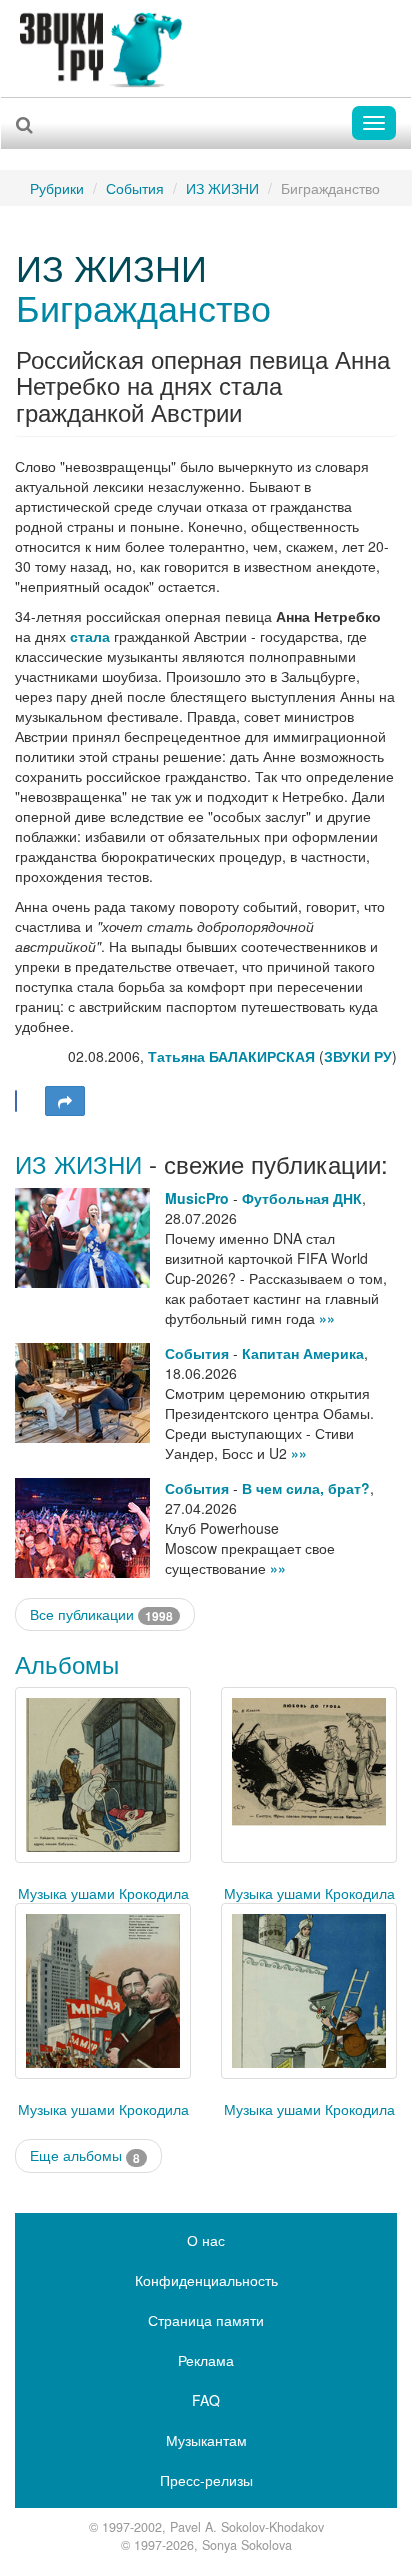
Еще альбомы (85, 2155)
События (135, 188)
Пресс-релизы (206, 2480)
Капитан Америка (303, 1353)
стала (90, 636)
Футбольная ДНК (302, 1198)
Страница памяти (206, 2320)
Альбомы (67, 1663)
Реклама (206, 2360)
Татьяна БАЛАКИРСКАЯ (231, 1056)
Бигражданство (143, 306)
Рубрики (57, 188)
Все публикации (101, 1614)
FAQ (206, 2400)
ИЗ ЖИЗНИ (222, 188)
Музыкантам (206, 2440)
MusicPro (197, 1198)
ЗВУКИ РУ (358, 1056)
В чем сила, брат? (306, 1488)
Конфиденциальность (206, 2280)
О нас (206, 2240)
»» (327, 1318)
